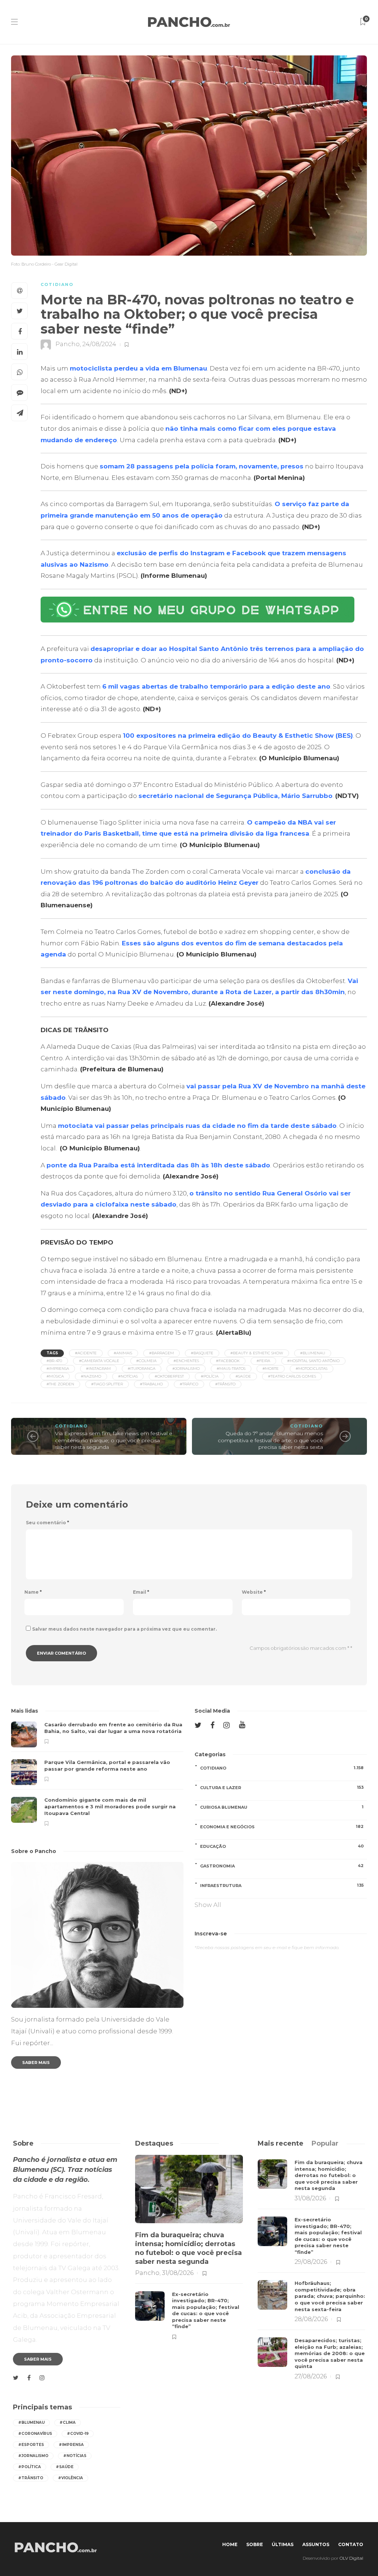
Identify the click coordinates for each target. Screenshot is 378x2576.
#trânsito (225, 1384)
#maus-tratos (231, 1369)
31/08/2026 (178, 2273)
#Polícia (210, 1376)
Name (33, 1592)
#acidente (86, 1353)
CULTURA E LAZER (282, 1787)
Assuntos (316, 2544)
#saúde (243, 1376)
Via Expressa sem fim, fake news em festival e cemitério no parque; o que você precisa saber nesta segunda (114, 1440)
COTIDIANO (57, 284)
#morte (271, 1369)
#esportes (31, 2445)
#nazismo (91, 1376)
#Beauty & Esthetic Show (257, 1353)
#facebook (228, 1361)
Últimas (283, 2544)
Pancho (68, 344)
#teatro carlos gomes (292, 1376)
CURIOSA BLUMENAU (282, 1807)
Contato (351, 2544)
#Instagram (98, 1369)
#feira (263, 1361)
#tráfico (189, 1384)
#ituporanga (142, 1369)
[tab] (281, 2143)
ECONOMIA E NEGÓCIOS (282, 1827)
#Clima (68, 2423)
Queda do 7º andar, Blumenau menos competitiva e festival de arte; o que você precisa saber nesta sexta (270, 1440)
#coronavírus (35, 2434)
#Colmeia (146, 1361)
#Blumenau (313, 1353)
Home (230, 2544)
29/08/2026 (311, 2262)
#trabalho (151, 1384)
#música (55, 1376)
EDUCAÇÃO (282, 1846)
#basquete (202, 1353)
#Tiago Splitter (107, 1384)
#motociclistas (312, 1369)
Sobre (255, 2544)
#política (30, 2467)
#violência (71, 2478)
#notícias (128, 1376)
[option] (97, 1774)
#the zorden (60, 1384)
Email (141, 1592)
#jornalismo (186, 1369)
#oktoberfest (169, 1376)
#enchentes (186, 1361)
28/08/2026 (311, 2319)
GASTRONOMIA (282, 1866)
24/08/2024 (99, 344)
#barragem (161, 1353)
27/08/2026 (311, 2376)
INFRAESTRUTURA (282, 1885)
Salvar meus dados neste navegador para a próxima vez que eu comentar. (124, 1629)
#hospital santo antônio (313, 1361)
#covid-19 (78, 2434)
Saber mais (36, 2062)
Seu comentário (47, 1523)
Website (254, 1592)
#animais (123, 1353)
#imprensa (58, 1369)
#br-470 (54, 1361)
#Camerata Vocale (99, 1361)
